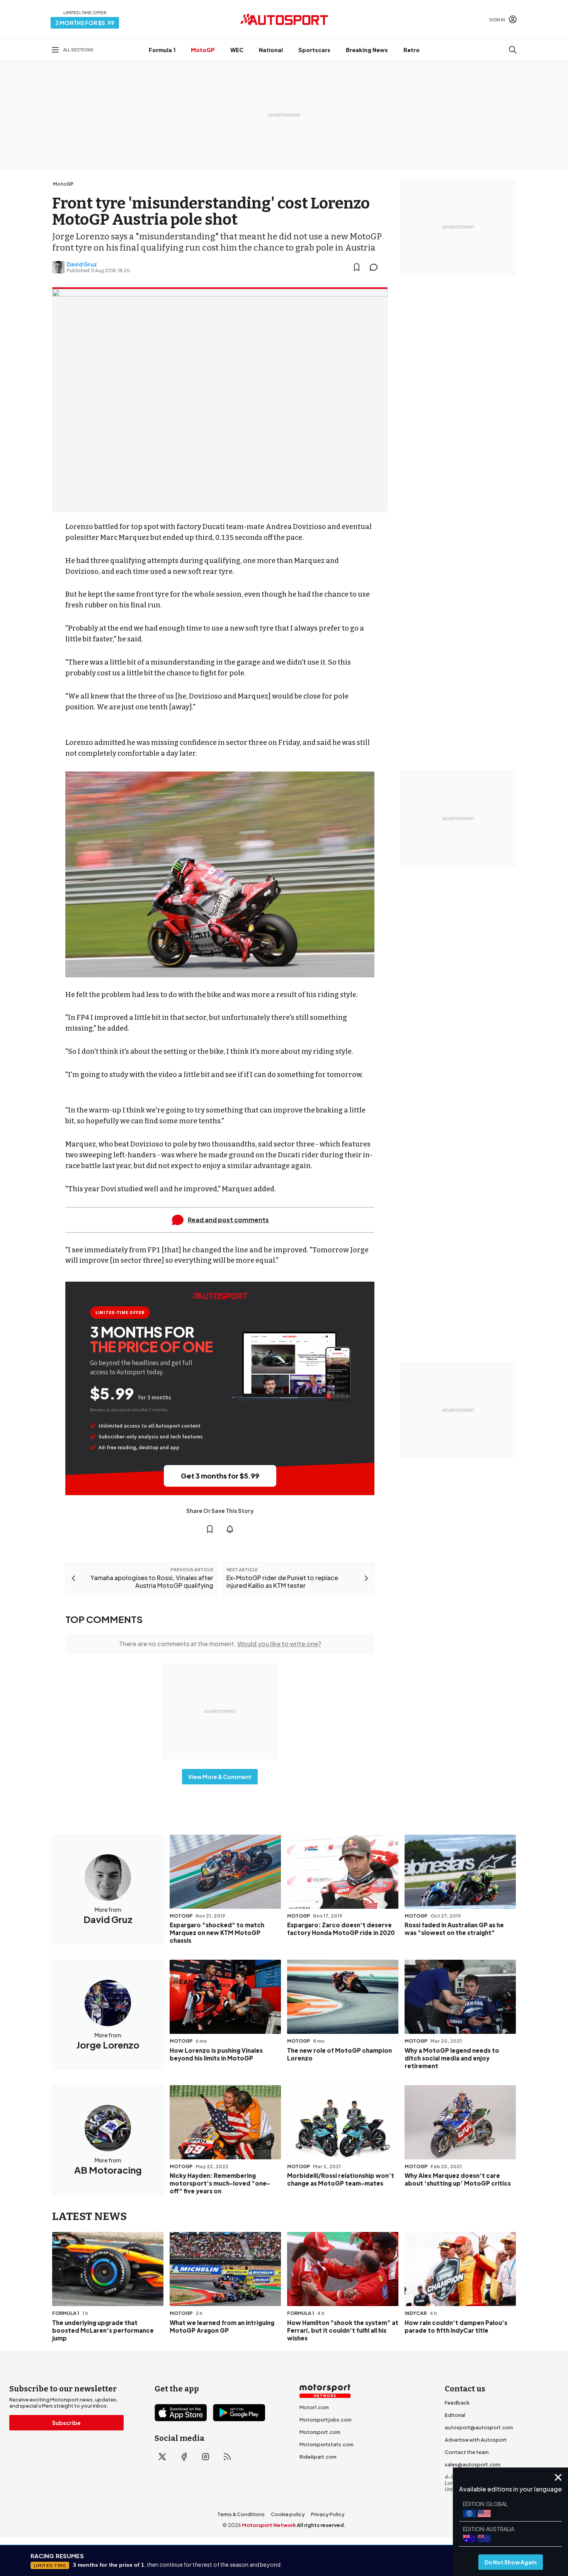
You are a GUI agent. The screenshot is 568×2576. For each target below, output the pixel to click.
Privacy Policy (328, 2514)
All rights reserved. (321, 2525)
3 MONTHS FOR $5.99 (85, 23)
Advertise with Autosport (476, 2440)
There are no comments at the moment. (220, 1644)
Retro (412, 50)
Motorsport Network (269, 2525)
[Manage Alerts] (230, 1529)
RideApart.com (318, 2457)
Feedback (457, 2403)
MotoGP (203, 50)
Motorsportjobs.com (326, 2420)
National (271, 50)
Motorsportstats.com (327, 2444)
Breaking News (367, 50)
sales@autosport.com (473, 2464)
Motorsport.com (320, 2432)
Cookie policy (288, 2514)
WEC (237, 50)
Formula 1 (162, 50)
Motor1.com (314, 2407)
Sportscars (314, 50)
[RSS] (227, 2457)
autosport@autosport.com (479, 2427)
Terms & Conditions (241, 2514)
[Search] (513, 50)
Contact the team (467, 2452)
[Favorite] (357, 267)
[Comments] (376, 267)
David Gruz (82, 264)
